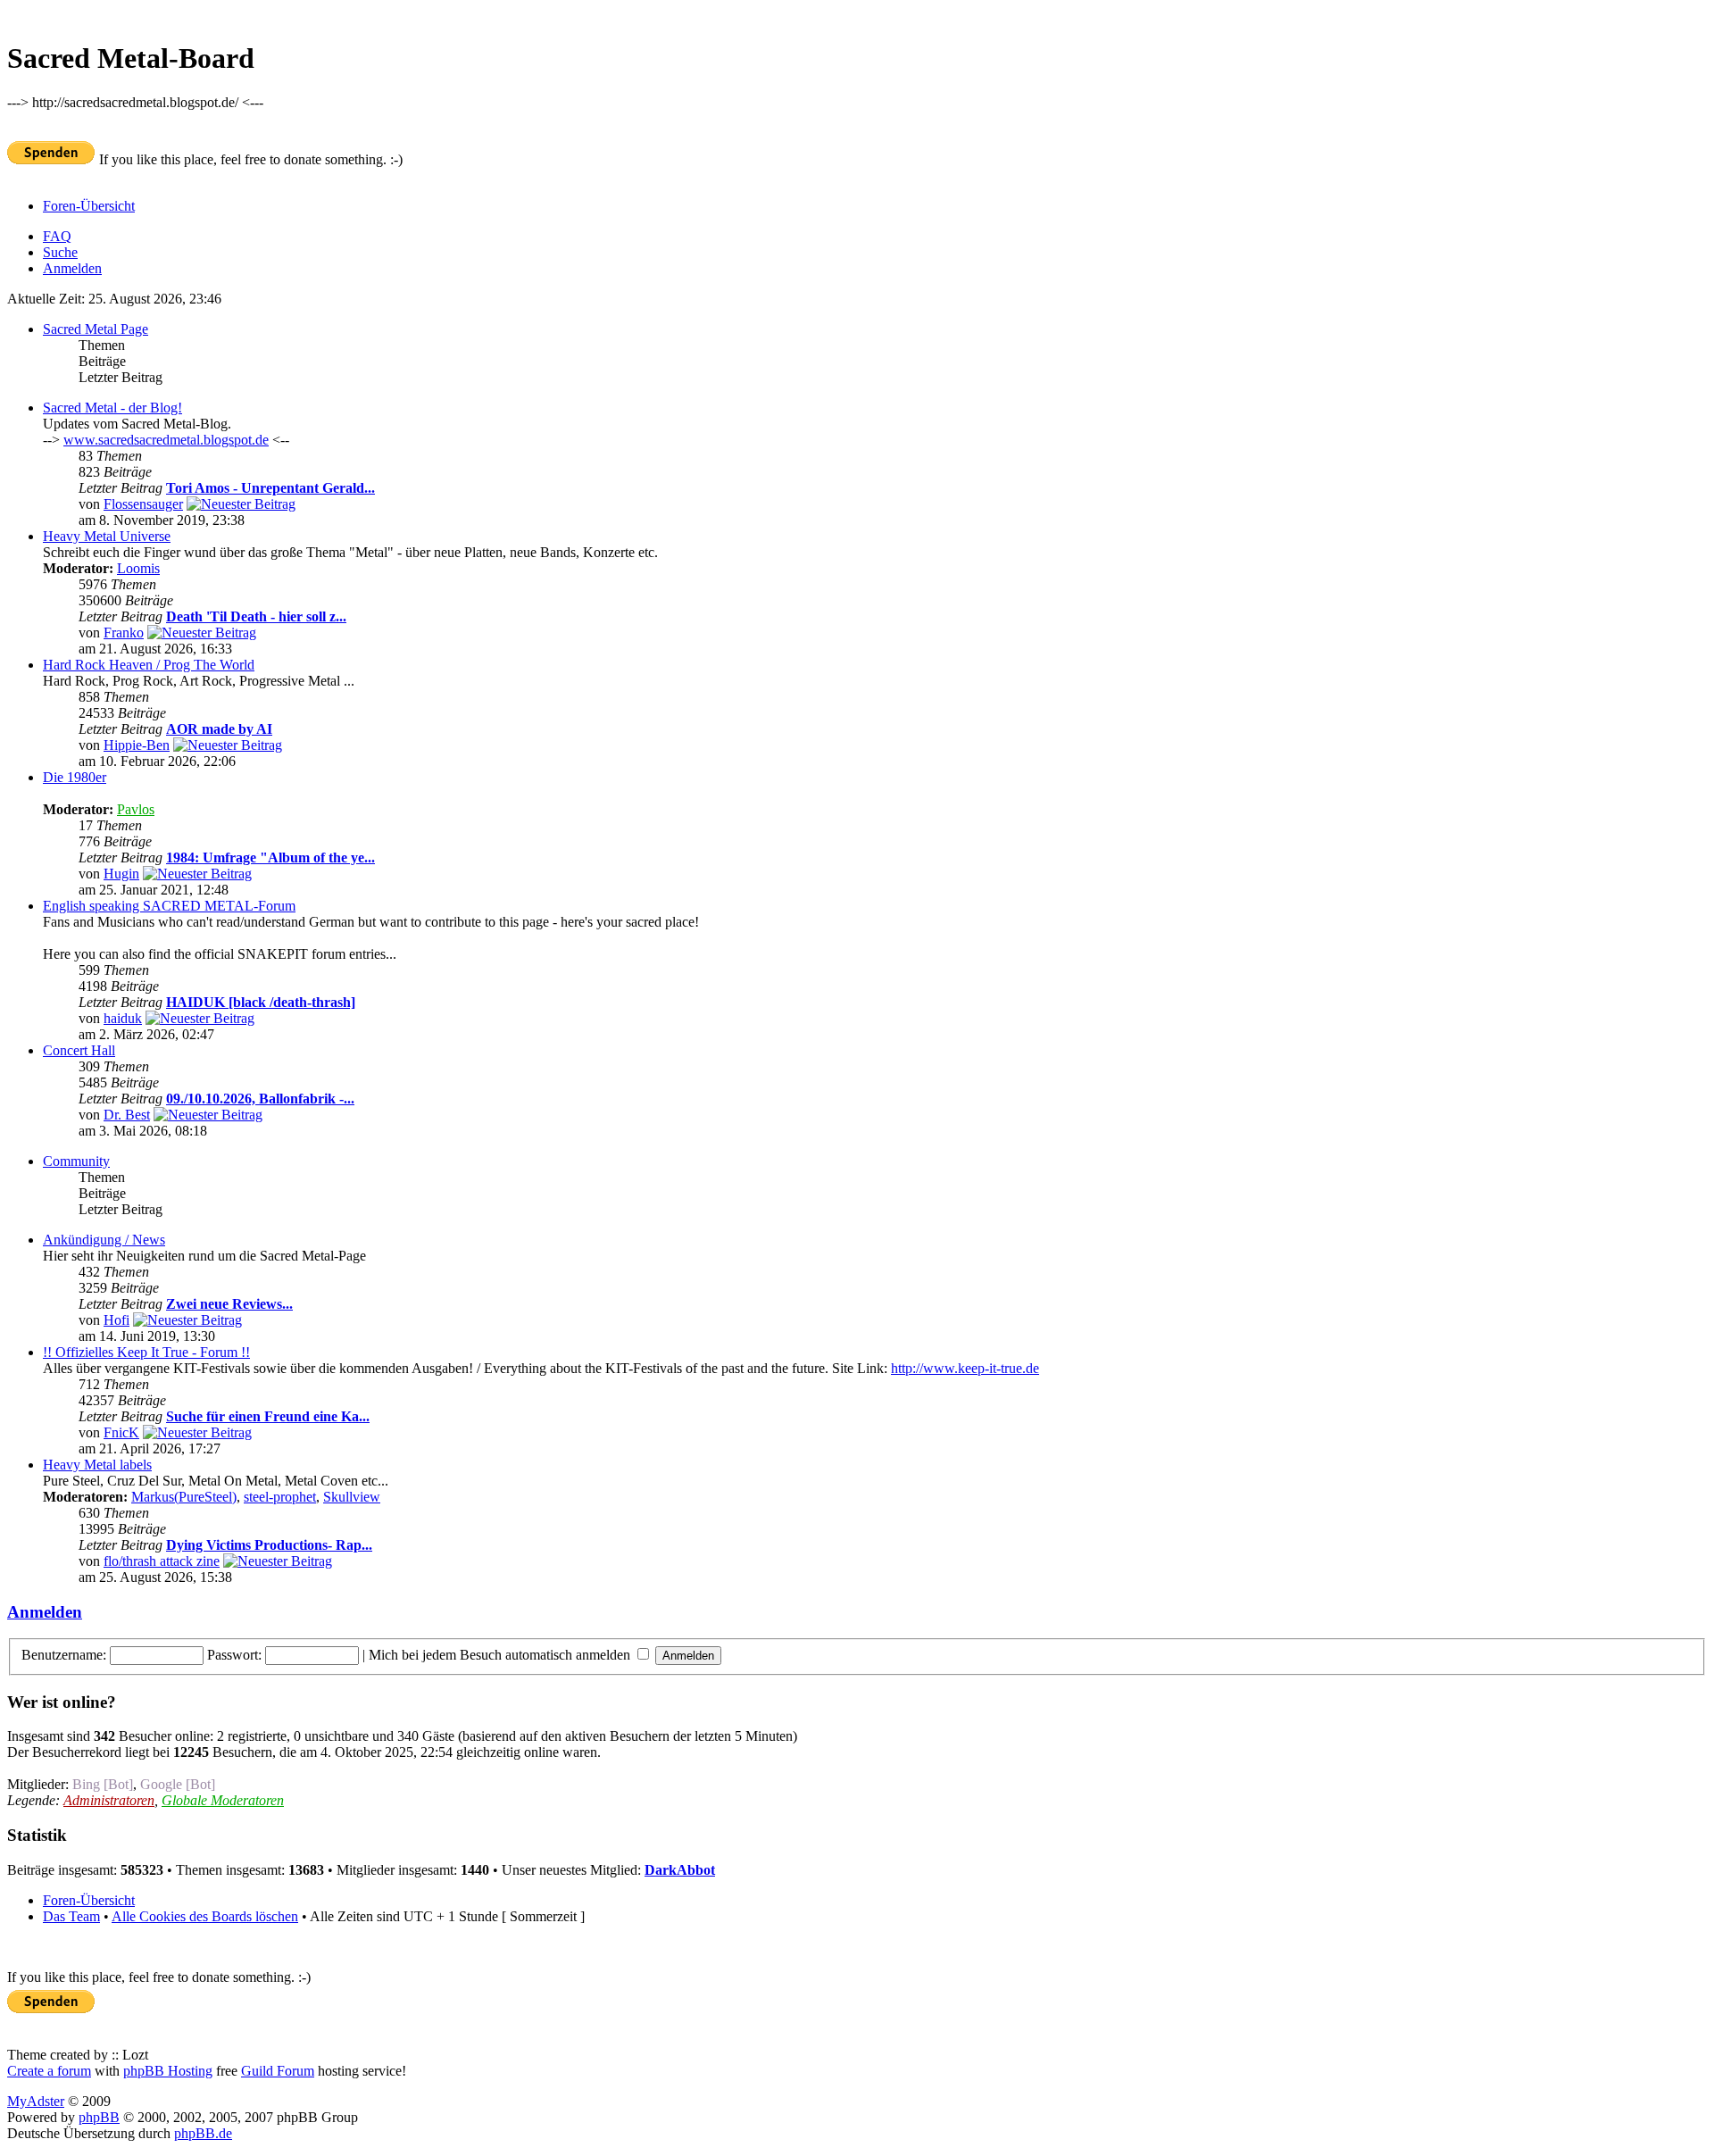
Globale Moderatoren (223, 1800)
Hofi (116, 1320)
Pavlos (136, 809)
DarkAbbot (680, 1870)
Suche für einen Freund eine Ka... (268, 1416)
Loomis (138, 568)
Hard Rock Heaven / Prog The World (149, 665)
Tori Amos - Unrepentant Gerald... (270, 488)
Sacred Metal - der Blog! (112, 408)
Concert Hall (79, 1050)
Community (76, 1161)
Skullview (352, 1497)
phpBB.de (203, 2133)
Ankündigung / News (104, 1240)
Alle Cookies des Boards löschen (205, 1916)
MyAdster (36, 2101)
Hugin (121, 874)
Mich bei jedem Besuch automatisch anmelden (501, 1655)
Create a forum (49, 2071)
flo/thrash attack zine (162, 1561)
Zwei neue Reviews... (229, 1304)
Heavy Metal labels (97, 1465)
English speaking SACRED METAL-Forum (169, 906)
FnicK (121, 1432)
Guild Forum (278, 2071)
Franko (124, 633)
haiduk (123, 1018)
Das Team (71, 1916)
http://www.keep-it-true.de (965, 1368)
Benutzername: (64, 1655)
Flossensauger (143, 504)
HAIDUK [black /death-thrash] (261, 1002)
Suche (60, 252)
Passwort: (234, 1655)
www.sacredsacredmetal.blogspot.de (166, 440)
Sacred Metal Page (96, 329)
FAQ (57, 236)
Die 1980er (75, 777)
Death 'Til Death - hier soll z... (256, 616)
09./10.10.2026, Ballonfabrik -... (260, 1099)
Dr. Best (127, 1115)
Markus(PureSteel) (184, 1497)
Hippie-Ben (137, 745)
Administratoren (109, 1800)
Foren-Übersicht (89, 206)
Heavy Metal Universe (107, 536)
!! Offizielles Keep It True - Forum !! (146, 1352)
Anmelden (72, 268)
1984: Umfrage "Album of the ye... (270, 857)
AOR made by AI (219, 729)
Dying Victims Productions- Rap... (269, 1545)
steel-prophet (280, 1497)
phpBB (99, 2117)
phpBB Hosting (168, 2071)
